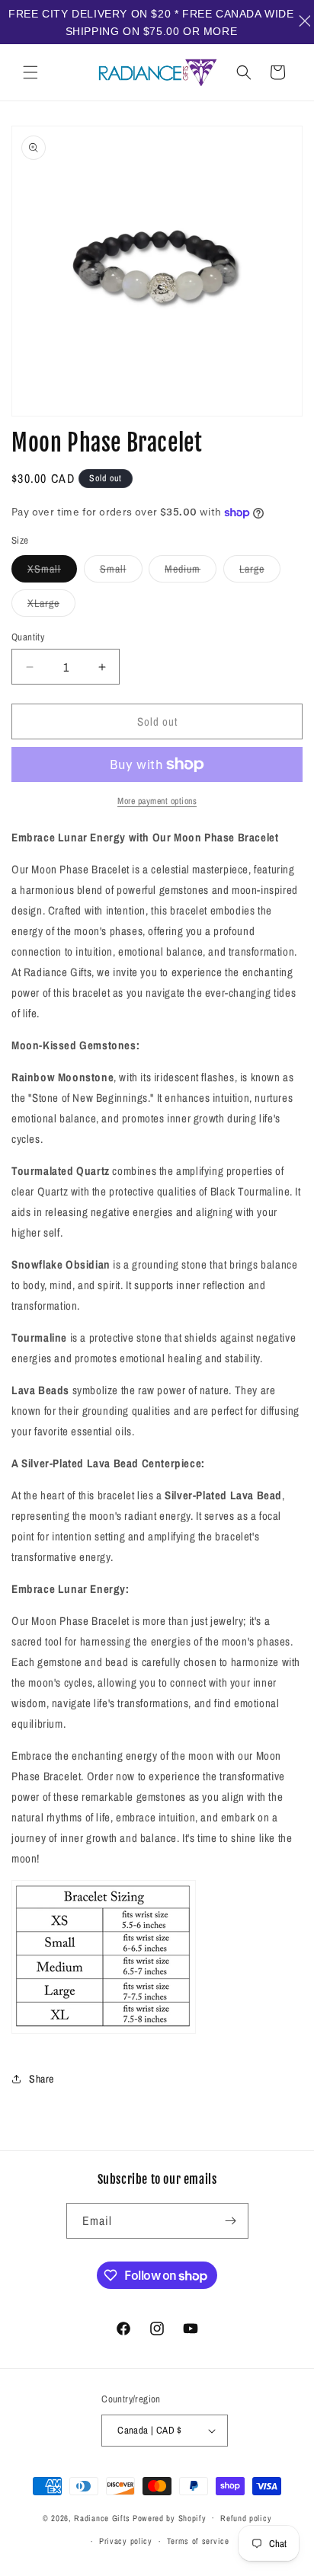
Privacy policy (126, 2541)
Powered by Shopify (170, 2517)
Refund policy (246, 2518)
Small (121, 572)
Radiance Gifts (102, 2517)
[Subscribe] (231, 2221)
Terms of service (198, 2541)
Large (260, 572)
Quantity (28, 637)
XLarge (51, 606)
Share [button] (42, 2079)
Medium (191, 572)
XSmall (52, 572)
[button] (30, 72)
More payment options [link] (157, 801)
